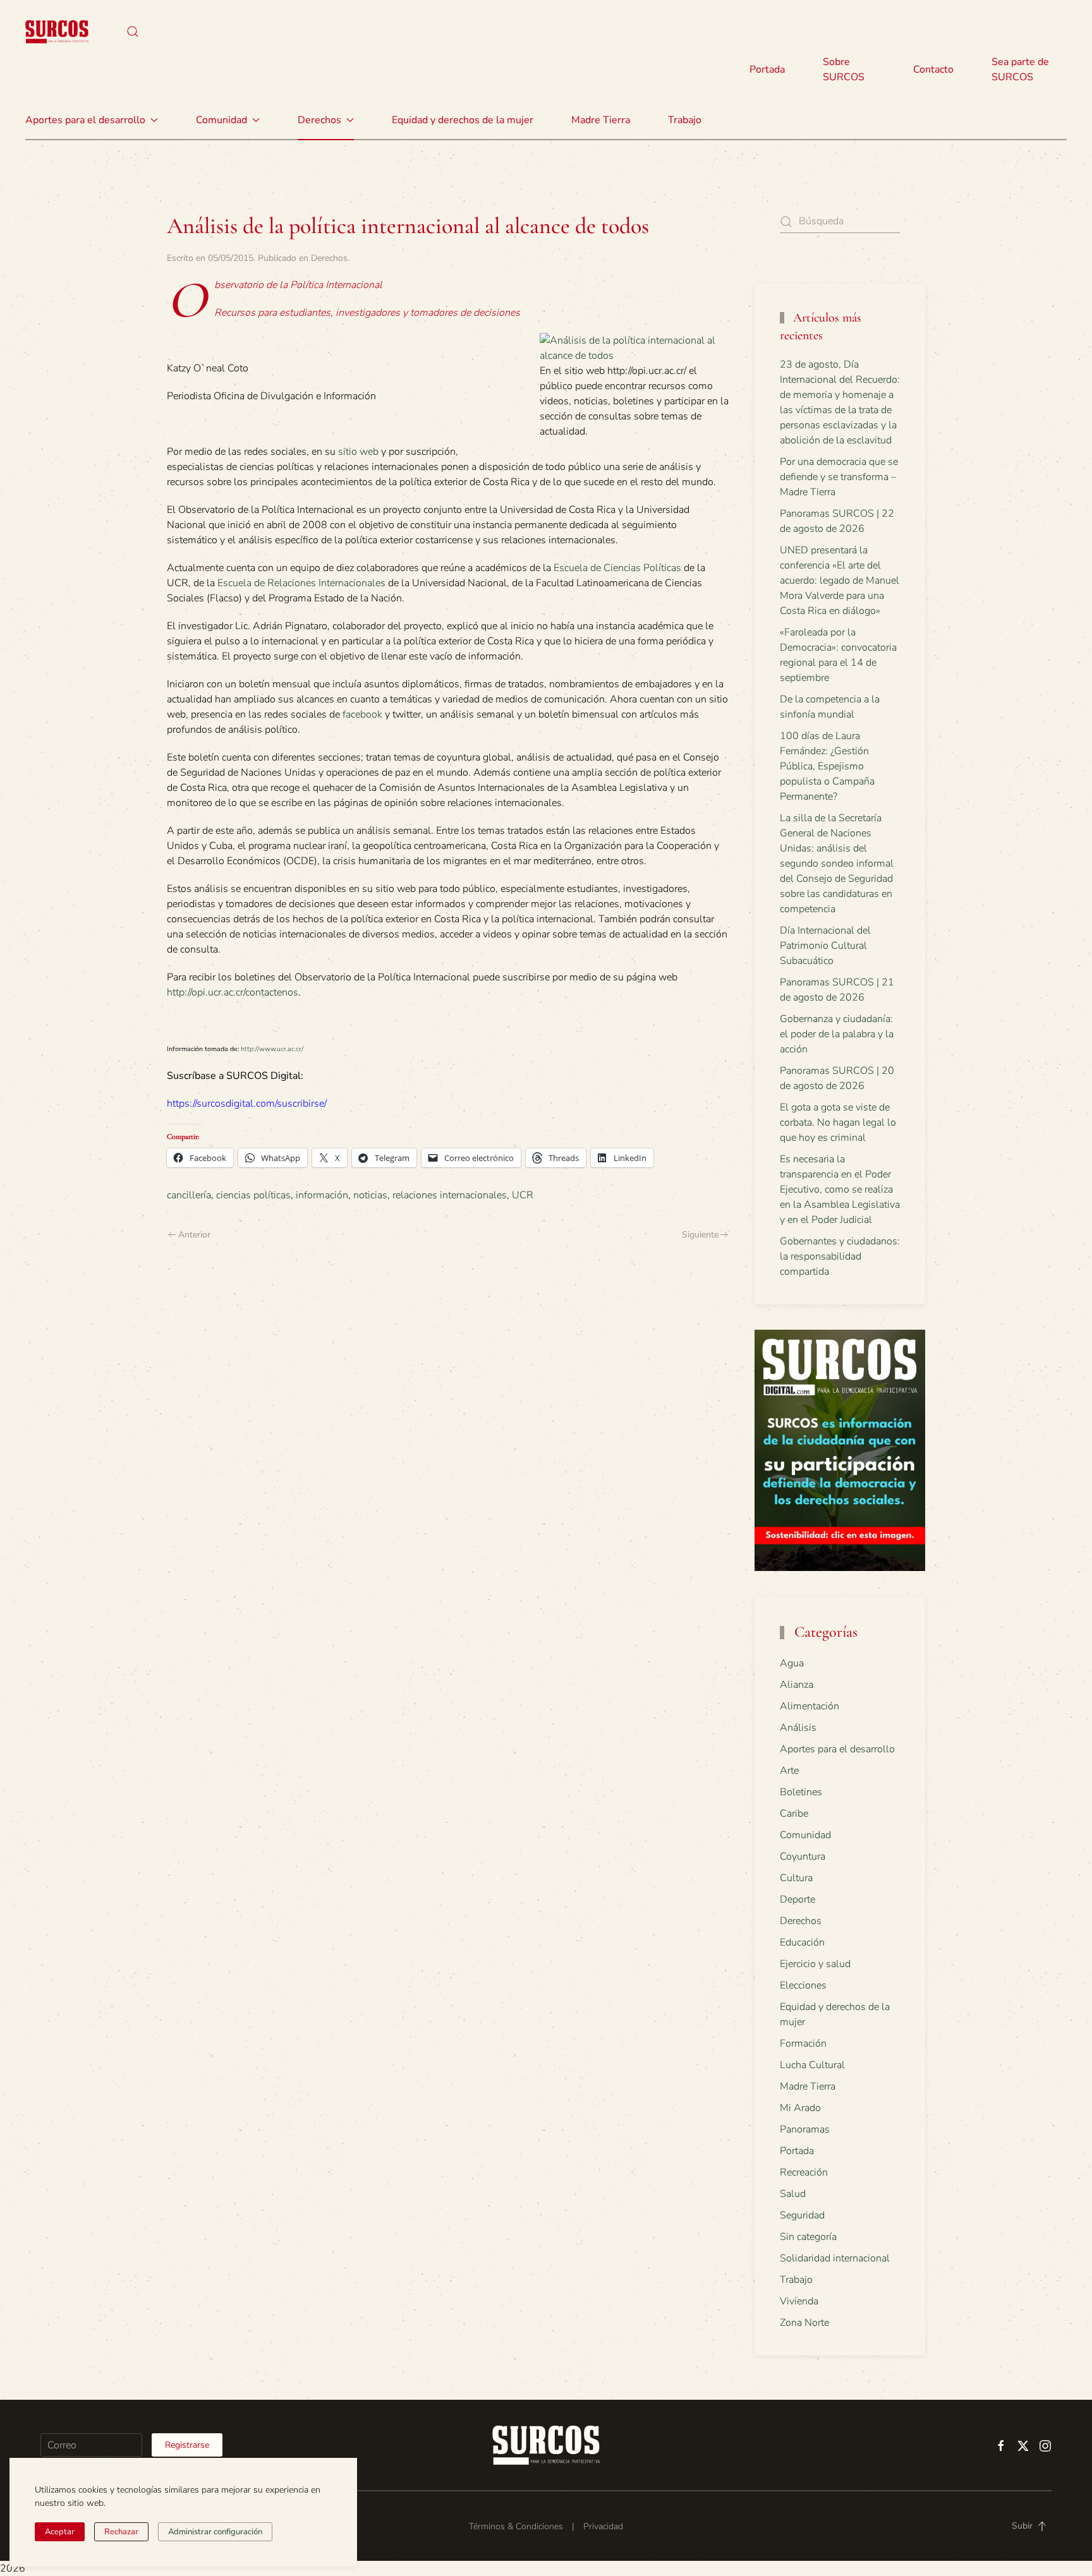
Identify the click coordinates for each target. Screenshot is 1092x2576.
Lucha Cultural (812, 2065)
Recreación (804, 2172)
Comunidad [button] (221, 120)
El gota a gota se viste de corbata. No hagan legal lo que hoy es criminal (838, 1122)
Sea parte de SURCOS (1020, 69)
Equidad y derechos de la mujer (463, 120)
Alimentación (810, 1706)
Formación (803, 2043)
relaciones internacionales (450, 1195)
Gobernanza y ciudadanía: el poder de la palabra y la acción (837, 1034)
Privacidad (603, 2526)
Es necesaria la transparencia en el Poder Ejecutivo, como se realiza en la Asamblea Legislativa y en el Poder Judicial (840, 1189)
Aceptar (60, 2532)
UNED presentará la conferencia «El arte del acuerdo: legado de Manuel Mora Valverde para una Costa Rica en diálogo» (840, 581)
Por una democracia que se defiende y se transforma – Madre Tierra (839, 477)
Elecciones (803, 1985)
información (322, 1195)
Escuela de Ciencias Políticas (617, 568)
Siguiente (700, 1235)
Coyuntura (803, 1857)
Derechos (329, 258)
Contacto (933, 69)
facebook (362, 714)
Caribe (794, 1814)
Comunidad (805, 1835)
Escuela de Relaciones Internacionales (301, 583)
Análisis (798, 1728)
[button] (133, 32)
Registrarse (187, 2445)
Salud (793, 2194)
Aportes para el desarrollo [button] (85, 120)
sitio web (358, 452)
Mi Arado (800, 2108)
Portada (767, 69)
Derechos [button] (319, 120)
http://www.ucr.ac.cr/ (272, 1049)
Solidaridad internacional (835, 2258)
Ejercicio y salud (815, 1964)
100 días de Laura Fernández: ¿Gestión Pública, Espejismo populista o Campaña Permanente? (827, 766)
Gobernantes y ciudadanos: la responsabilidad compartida (840, 1256)
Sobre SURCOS (844, 69)
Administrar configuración (215, 2532)
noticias (370, 1195)
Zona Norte (804, 2323)
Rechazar (121, 2532)
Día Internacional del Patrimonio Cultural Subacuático (825, 946)
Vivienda (799, 2301)
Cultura (796, 1878)
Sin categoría (808, 2237)
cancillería (189, 1195)
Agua (792, 1663)
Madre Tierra (601, 120)
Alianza (797, 1685)
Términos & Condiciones (516, 2526)
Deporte (798, 1899)
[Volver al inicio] (57, 32)
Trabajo (685, 120)
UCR (523, 1195)
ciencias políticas (253, 1195)
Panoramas (805, 2129)
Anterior (194, 1235)
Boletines (801, 1792)
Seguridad (802, 2215)
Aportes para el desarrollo (837, 1749)
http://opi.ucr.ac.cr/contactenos (233, 992)
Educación (802, 1942)
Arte (789, 1771)
